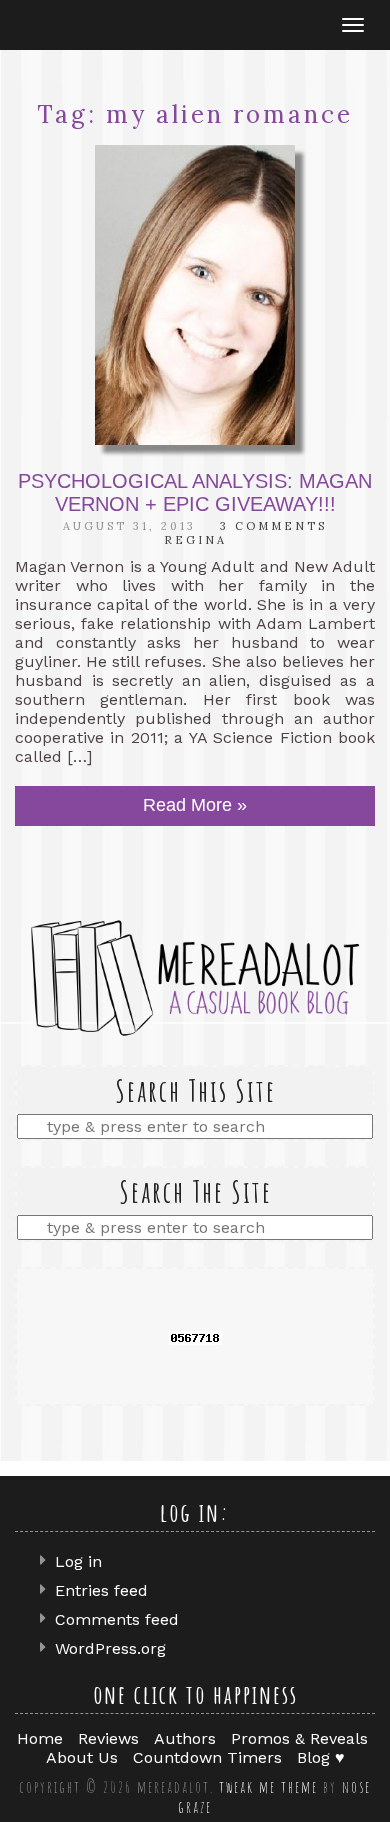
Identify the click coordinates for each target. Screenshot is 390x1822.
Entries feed (101, 1590)
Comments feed (117, 1619)
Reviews (108, 1738)
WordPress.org (110, 1648)
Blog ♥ (321, 1757)
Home (40, 1738)
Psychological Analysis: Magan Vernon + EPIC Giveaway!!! (195, 492)
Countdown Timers (207, 1757)
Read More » (195, 805)
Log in (78, 1561)
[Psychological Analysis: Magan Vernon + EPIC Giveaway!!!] (195, 295)
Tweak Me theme (268, 1787)
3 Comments (273, 526)
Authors (185, 1738)
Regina (195, 540)
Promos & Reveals (299, 1738)
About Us (82, 1757)
